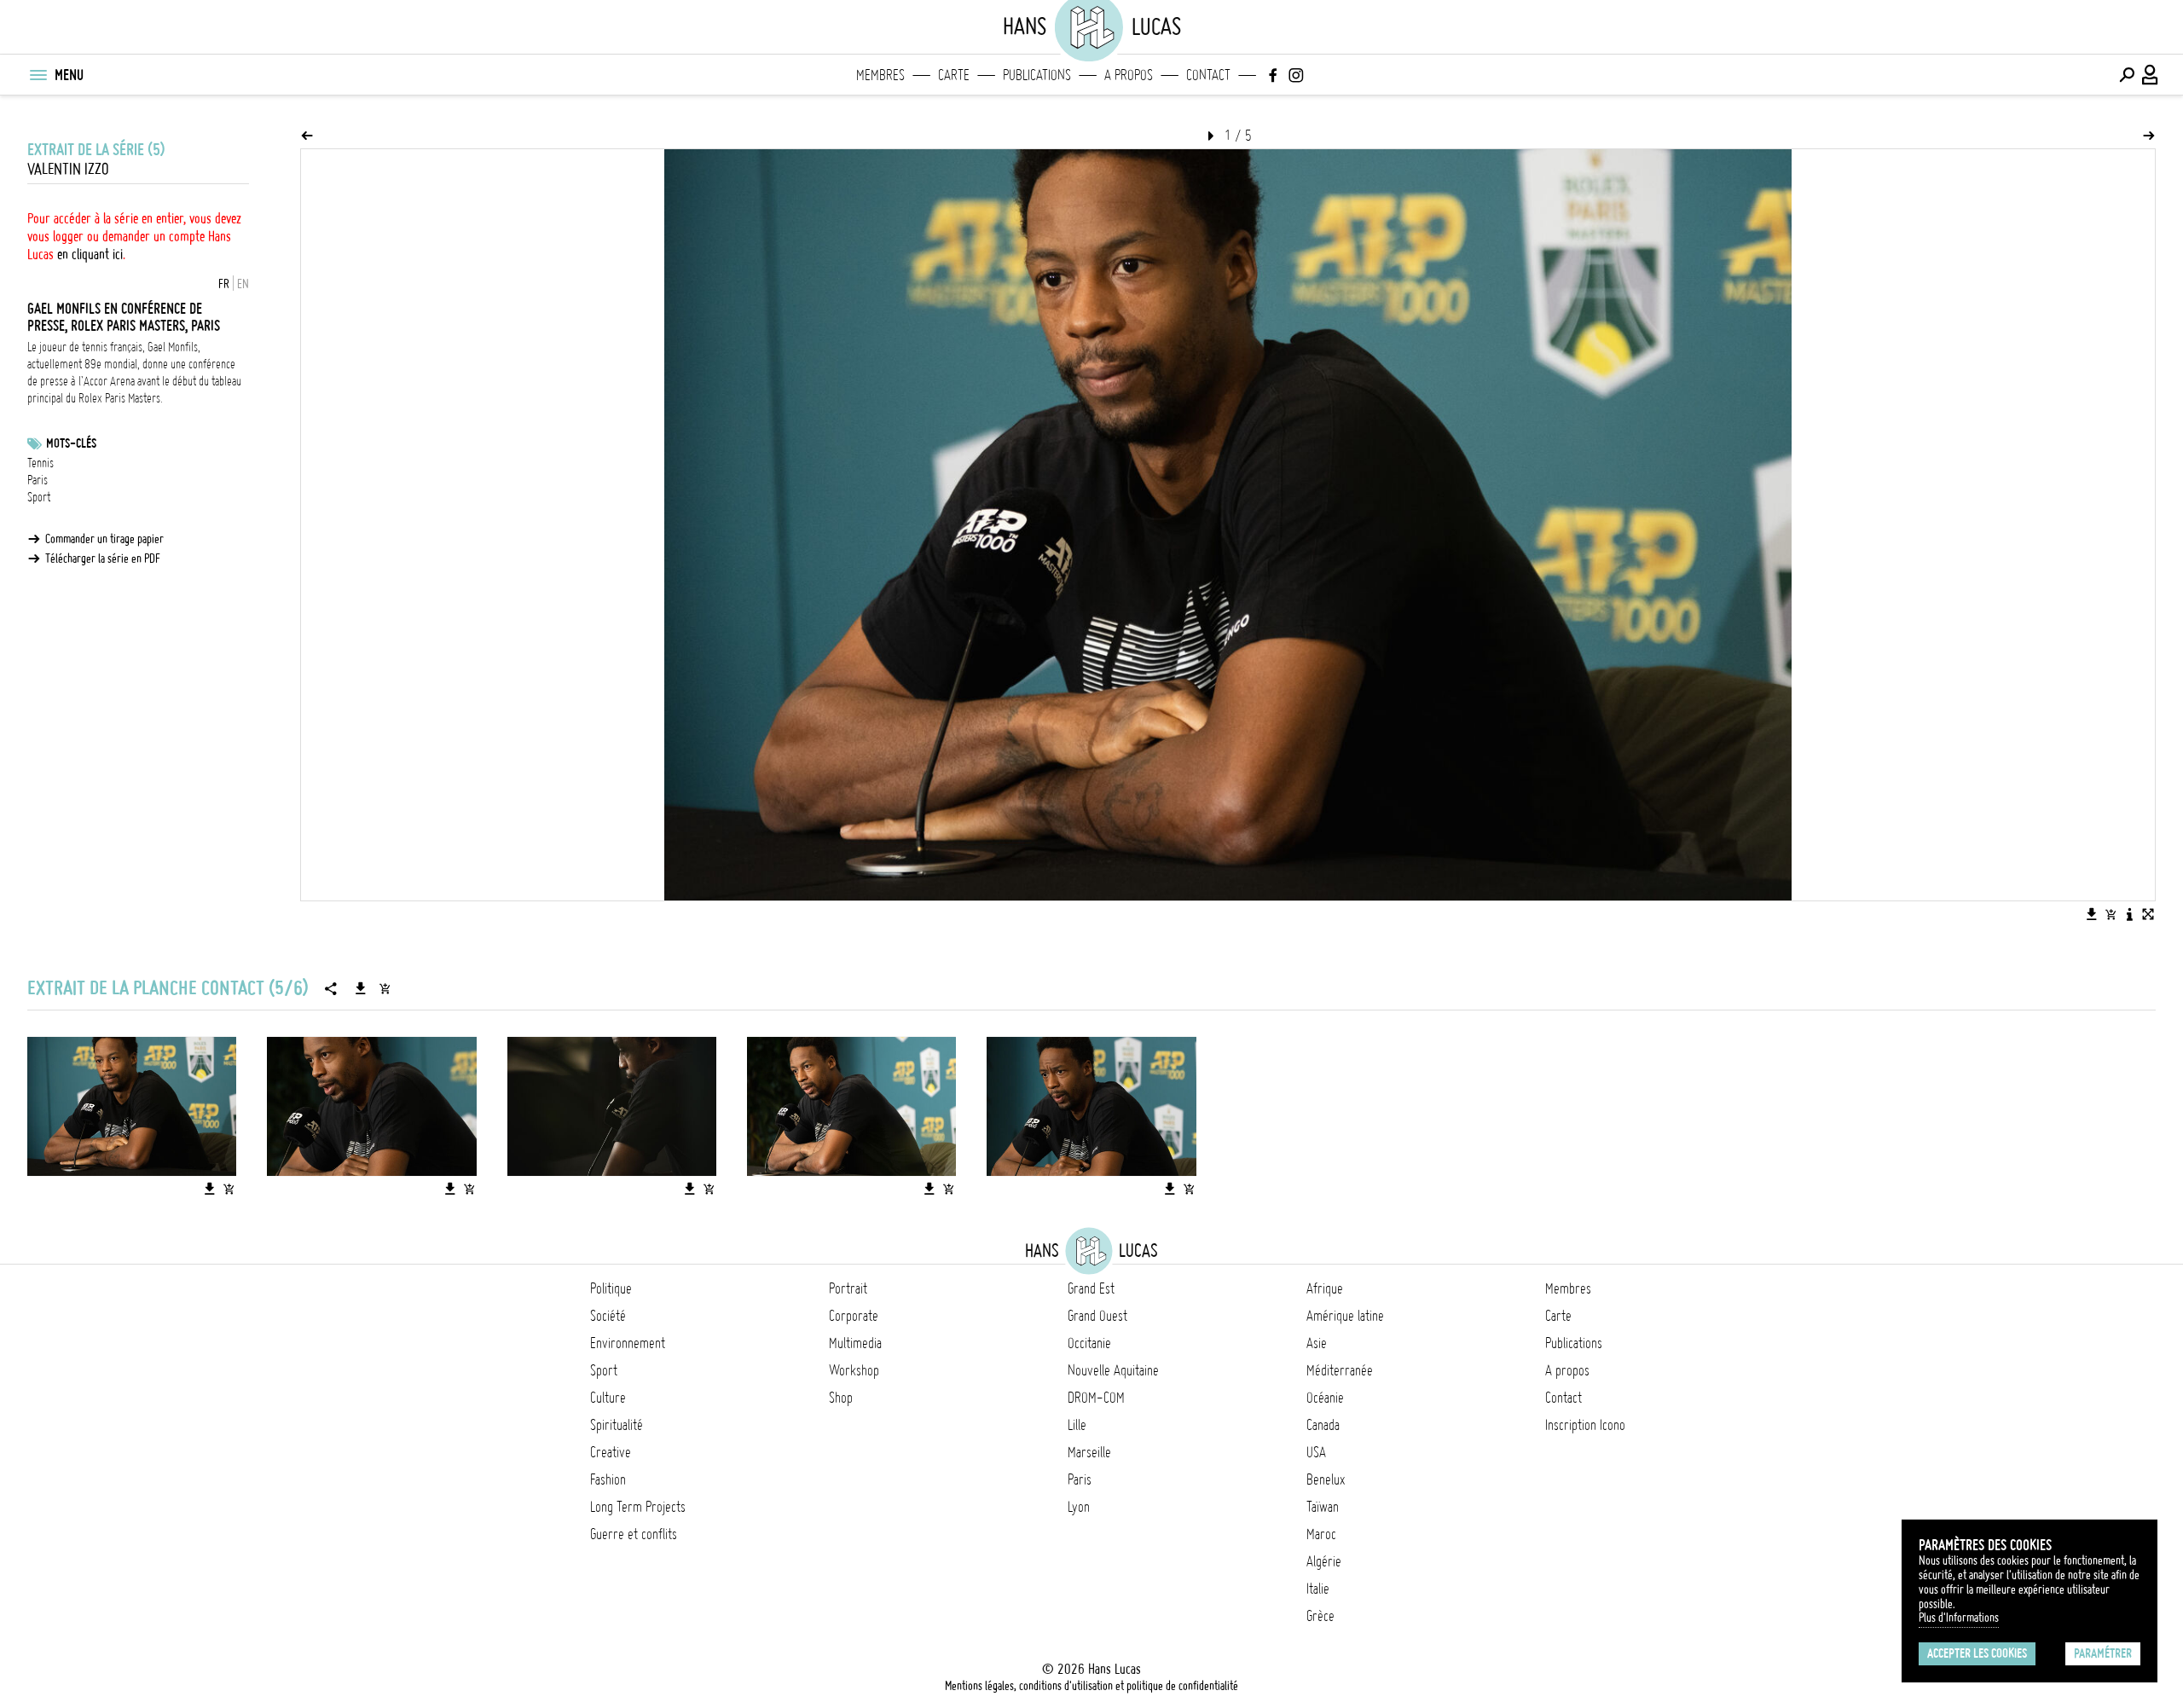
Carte (954, 75)
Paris (38, 480)
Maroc (1321, 1534)
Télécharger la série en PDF (103, 559)
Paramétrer (2103, 1653)
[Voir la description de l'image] (2129, 914)
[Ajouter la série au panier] (385, 988)
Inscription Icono (1585, 1425)
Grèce (1320, 1616)
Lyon (1079, 1507)
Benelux (1326, 1479)
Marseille (1089, 1452)
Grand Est (1091, 1288)
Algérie (1324, 1561)
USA (1316, 1452)
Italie (1318, 1589)
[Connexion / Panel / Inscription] (2151, 75)
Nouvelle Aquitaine (1113, 1370)
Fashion (608, 1479)
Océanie (1325, 1398)
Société (608, 1316)
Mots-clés (71, 443)
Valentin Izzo (68, 169)
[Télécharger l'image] (2092, 914)
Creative (611, 1452)
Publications (1037, 75)
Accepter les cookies (1977, 1653)
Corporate (854, 1316)
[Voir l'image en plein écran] (2148, 914)
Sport (39, 497)
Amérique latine (1345, 1316)
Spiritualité (617, 1425)
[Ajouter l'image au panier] (2111, 914)
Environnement (628, 1343)
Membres (880, 75)
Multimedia (855, 1343)
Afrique (1325, 1288)
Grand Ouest (1097, 1316)
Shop (841, 1398)
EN (243, 284)
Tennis (41, 463)
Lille (1077, 1425)
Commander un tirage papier (104, 539)
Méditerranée (1340, 1370)
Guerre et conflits (634, 1534)
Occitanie (1089, 1343)
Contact (1208, 75)
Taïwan (1323, 1507)
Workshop (854, 1370)
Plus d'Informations (1959, 1618)
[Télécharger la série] (361, 988)
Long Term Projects (638, 1507)
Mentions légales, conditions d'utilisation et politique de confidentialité (1091, 1686)
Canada (1323, 1425)
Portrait (848, 1288)
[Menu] (38, 75)
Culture (608, 1398)
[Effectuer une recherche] (2127, 75)
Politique (611, 1288)
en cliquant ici (90, 254)
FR (224, 284)
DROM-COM (1096, 1398)
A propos (1129, 75)
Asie (1317, 1343)
